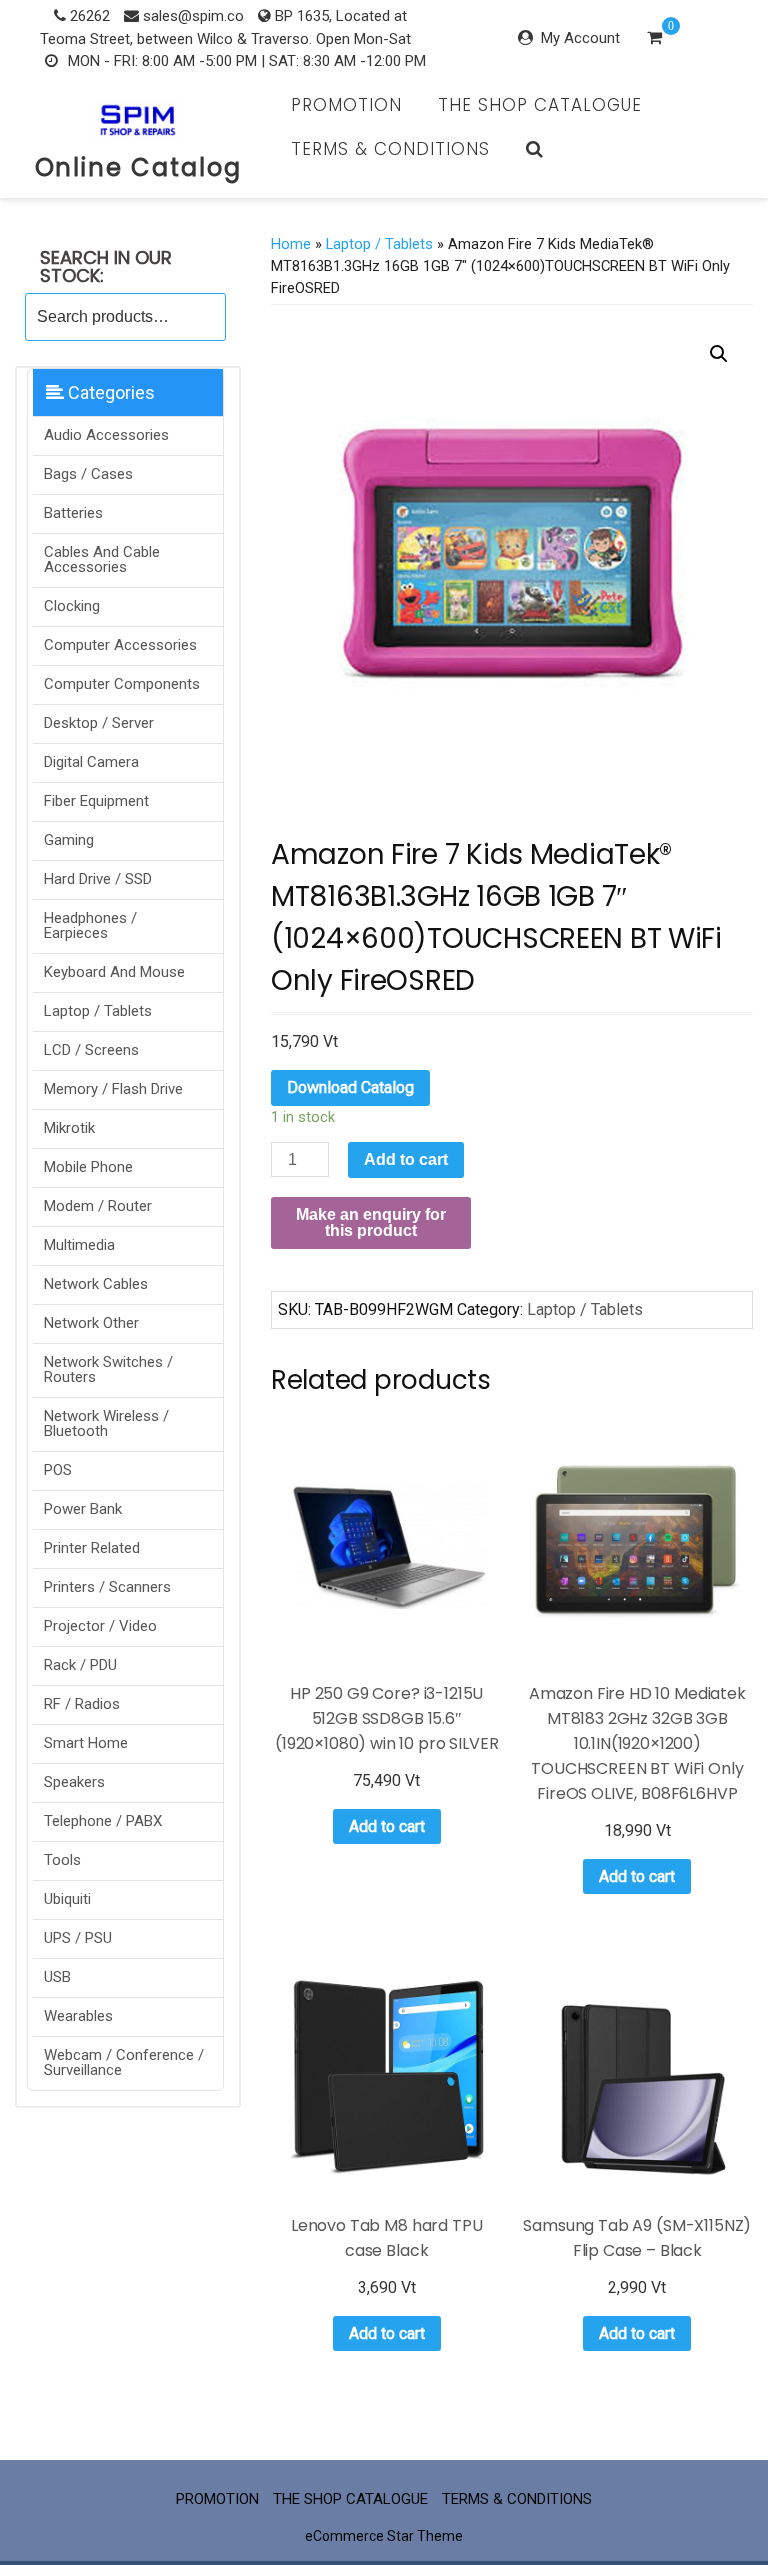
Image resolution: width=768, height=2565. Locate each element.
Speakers (74, 1782)
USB (57, 1977)
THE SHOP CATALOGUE (540, 105)
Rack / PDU (80, 1665)
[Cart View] (654, 40)
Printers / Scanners (107, 1587)
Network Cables (96, 1284)
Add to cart (406, 1159)
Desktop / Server (99, 723)
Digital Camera (91, 762)
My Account (580, 38)
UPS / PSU (78, 1938)
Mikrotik (69, 1128)
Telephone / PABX (103, 1821)
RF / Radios (82, 1704)
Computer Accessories (120, 645)
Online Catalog (138, 167)
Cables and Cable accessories (102, 559)
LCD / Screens (91, 1050)
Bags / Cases (88, 474)
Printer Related (92, 1548)
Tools (62, 1860)
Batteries (73, 513)
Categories (109, 392)
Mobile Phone (88, 1167)
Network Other (91, 1323)
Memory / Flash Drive (113, 1089)
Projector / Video (100, 1626)
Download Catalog (350, 1087)
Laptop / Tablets (98, 1011)
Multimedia (79, 1245)
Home (291, 244)
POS (58, 1470)
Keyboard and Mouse (114, 972)
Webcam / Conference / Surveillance (124, 2062)
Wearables (78, 2016)
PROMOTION (346, 105)
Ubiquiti (67, 1899)
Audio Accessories (106, 435)
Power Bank (83, 1509)
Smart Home (86, 1743)
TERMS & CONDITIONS (390, 149)
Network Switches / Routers (108, 1369)
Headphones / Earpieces (90, 925)
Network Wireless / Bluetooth (106, 1423)
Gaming (69, 840)
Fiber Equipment (96, 801)
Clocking (72, 606)
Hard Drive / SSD (98, 879)
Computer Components (122, 684)
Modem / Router (98, 1206)
